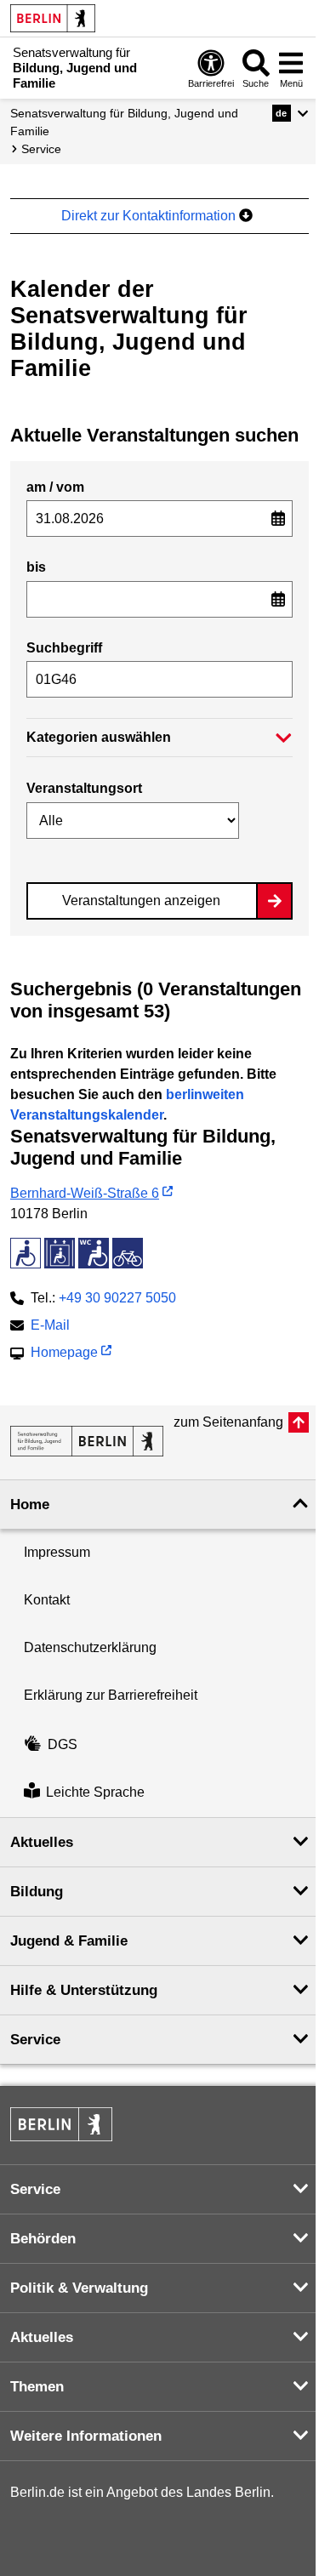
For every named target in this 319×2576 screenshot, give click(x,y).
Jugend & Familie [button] (69, 1941)
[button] (291, 113)
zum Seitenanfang (228, 1422)
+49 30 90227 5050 (117, 1298)
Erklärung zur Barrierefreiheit (111, 1695)
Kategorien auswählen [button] (99, 737)
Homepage (64, 1354)
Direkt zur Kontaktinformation (150, 216)
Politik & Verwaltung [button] (79, 2288)
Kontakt (47, 1600)
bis (36, 567)
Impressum (57, 1552)
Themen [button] (37, 2387)
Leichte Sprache (95, 1793)
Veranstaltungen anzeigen (141, 900)
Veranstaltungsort (84, 788)
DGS (63, 1744)
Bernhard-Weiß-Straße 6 (85, 1193)
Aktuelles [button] (42, 1842)
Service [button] (35, 2040)
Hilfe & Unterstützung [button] (84, 1990)
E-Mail (50, 1327)
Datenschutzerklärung (90, 1647)
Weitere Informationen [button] (86, 2436)
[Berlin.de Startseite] (53, 18)
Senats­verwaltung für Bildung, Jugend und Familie (124, 122)
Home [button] (30, 1505)
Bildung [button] (37, 1892)
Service (41, 149)
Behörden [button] (43, 2239)
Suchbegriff (64, 648)
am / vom (55, 487)
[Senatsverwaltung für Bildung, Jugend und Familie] (87, 1441)
